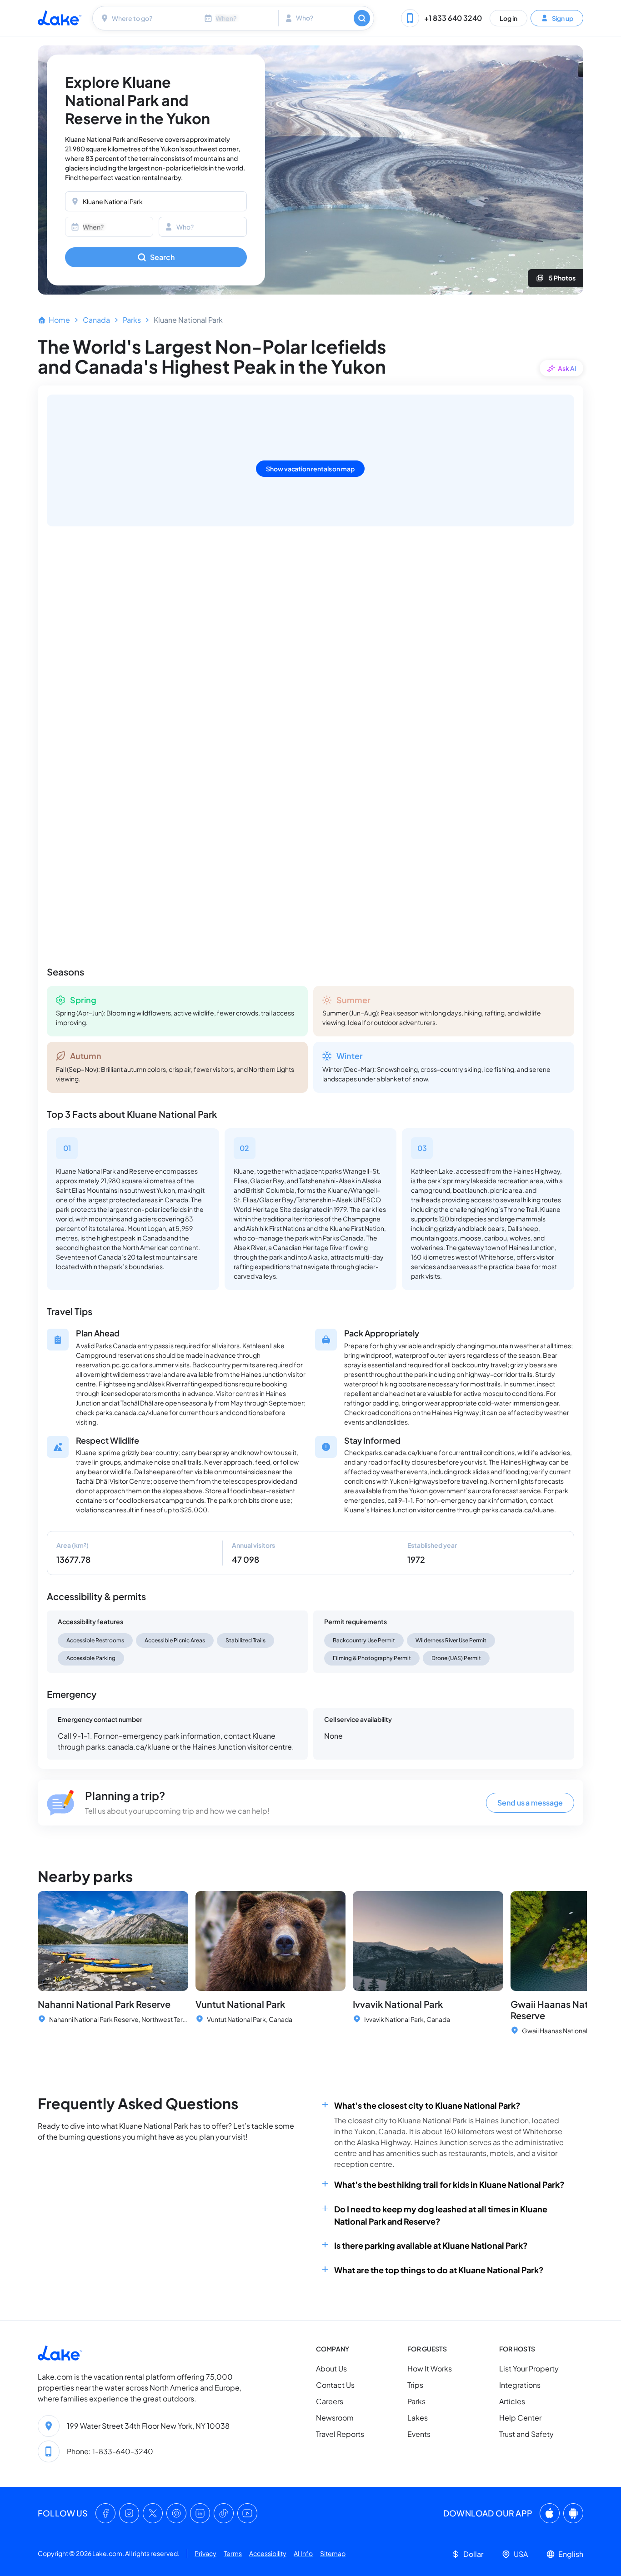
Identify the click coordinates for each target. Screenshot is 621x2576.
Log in (508, 18)
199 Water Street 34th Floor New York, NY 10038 (148, 2426)
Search (162, 257)
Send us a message (530, 1803)
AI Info (303, 2553)
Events (419, 2434)
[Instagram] (129, 2513)
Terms (233, 2553)
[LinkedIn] (200, 2513)
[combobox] (146, 18)
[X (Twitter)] (153, 2513)
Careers (330, 2402)
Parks (132, 320)
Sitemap (333, 2553)
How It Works (430, 2369)
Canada (96, 320)
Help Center (520, 2418)
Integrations (520, 2385)
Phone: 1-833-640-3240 (110, 2451)
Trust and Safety (526, 2434)
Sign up (562, 18)
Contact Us (335, 2385)
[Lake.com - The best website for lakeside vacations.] (60, 18)
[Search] (362, 18)
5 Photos (562, 278)
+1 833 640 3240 (453, 18)
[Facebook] (105, 2513)
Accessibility (268, 2553)
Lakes (418, 2418)
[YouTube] (247, 2513)
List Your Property (529, 2369)
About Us (331, 2369)
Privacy (205, 2553)
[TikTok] (224, 2513)
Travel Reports (340, 2434)
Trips (415, 2385)
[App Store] (550, 2513)
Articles (512, 2402)
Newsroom (335, 2418)
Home (59, 320)
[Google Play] (573, 2513)
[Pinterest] (176, 2513)
